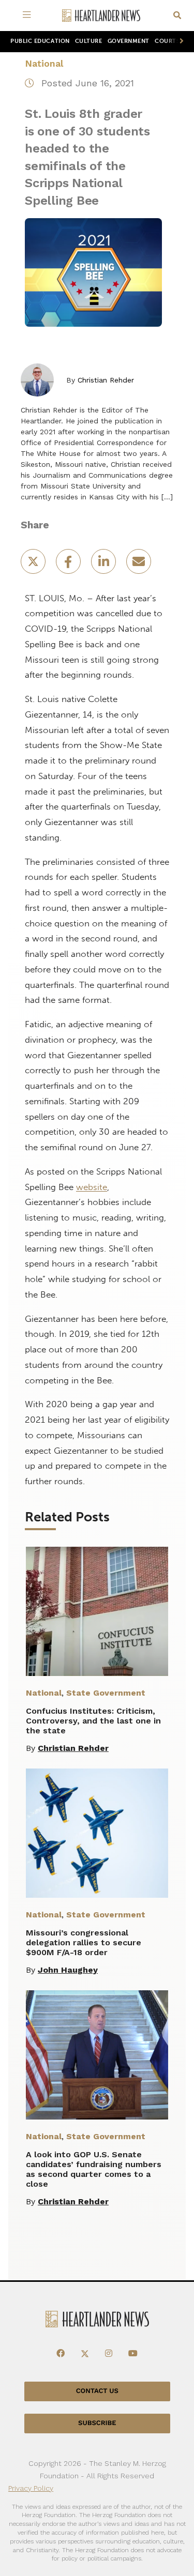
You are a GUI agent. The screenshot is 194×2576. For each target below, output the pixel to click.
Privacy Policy (31, 2488)
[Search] (177, 16)
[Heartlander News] (101, 16)
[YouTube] (133, 2353)
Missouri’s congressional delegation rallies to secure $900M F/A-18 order (84, 1942)
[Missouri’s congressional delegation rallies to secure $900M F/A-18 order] (97, 1833)
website (92, 1187)
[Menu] (29, 16)
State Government (106, 1693)
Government (129, 41)
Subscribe (97, 2423)
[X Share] (34, 565)
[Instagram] (109, 2353)
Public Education (40, 41)
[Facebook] (61, 2353)
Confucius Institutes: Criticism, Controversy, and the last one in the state (93, 1721)
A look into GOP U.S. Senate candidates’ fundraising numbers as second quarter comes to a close (94, 2169)
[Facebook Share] (69, 565)
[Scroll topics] (180, 42)
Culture (89, 41)
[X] (85, 2353)
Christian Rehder (106, 380)
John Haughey (68, 1970)
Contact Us (97, 2391)
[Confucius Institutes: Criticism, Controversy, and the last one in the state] (97, 1611)
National (44, 63)
